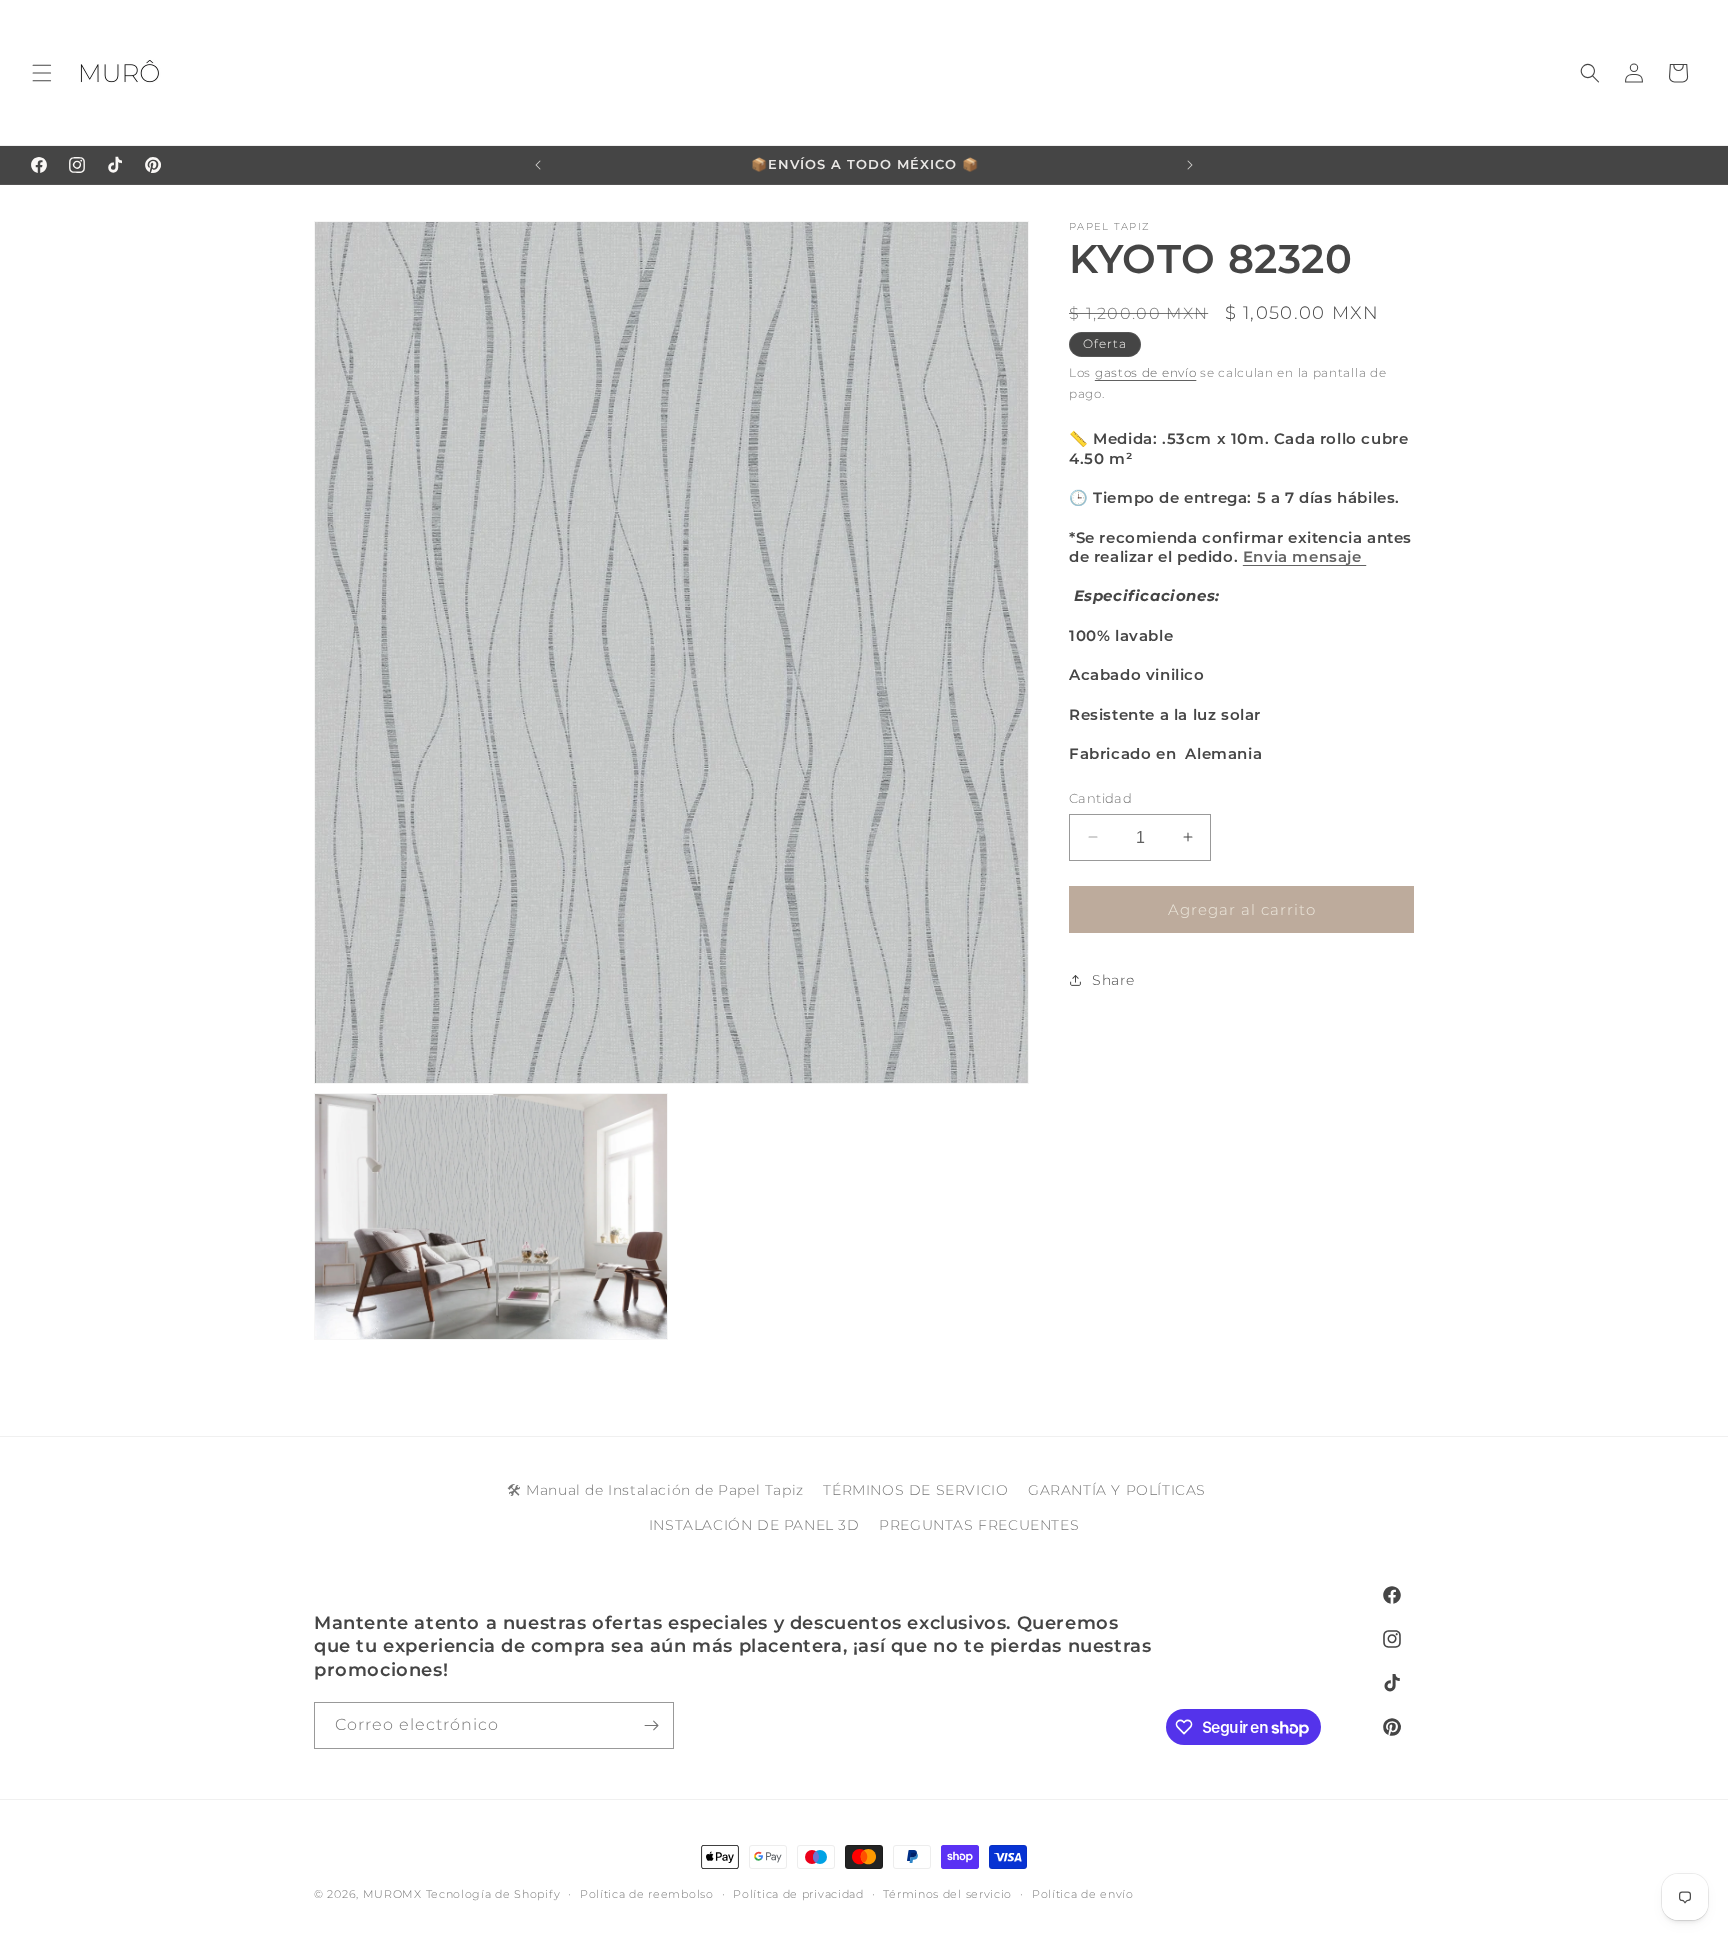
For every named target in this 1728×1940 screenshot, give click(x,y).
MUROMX (392, 1894)
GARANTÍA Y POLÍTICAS (1117, 1490)
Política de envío (1083, 1894)
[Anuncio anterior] (538, 165)
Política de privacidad (798, 1894)
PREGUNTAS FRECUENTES (979, 1525)
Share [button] (1113, 979)
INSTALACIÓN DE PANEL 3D (754, 1525)
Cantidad (1100, 797)
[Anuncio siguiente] (1190, 165)
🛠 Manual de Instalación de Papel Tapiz (655, 1490)
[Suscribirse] (651, 1725)
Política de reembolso (647, 1894)
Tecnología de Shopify (493, 1894)
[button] (42, 73)
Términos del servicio (947, 1894)
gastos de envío (1146, 372)
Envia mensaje (1304, 556)
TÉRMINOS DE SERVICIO (915, 1490)
